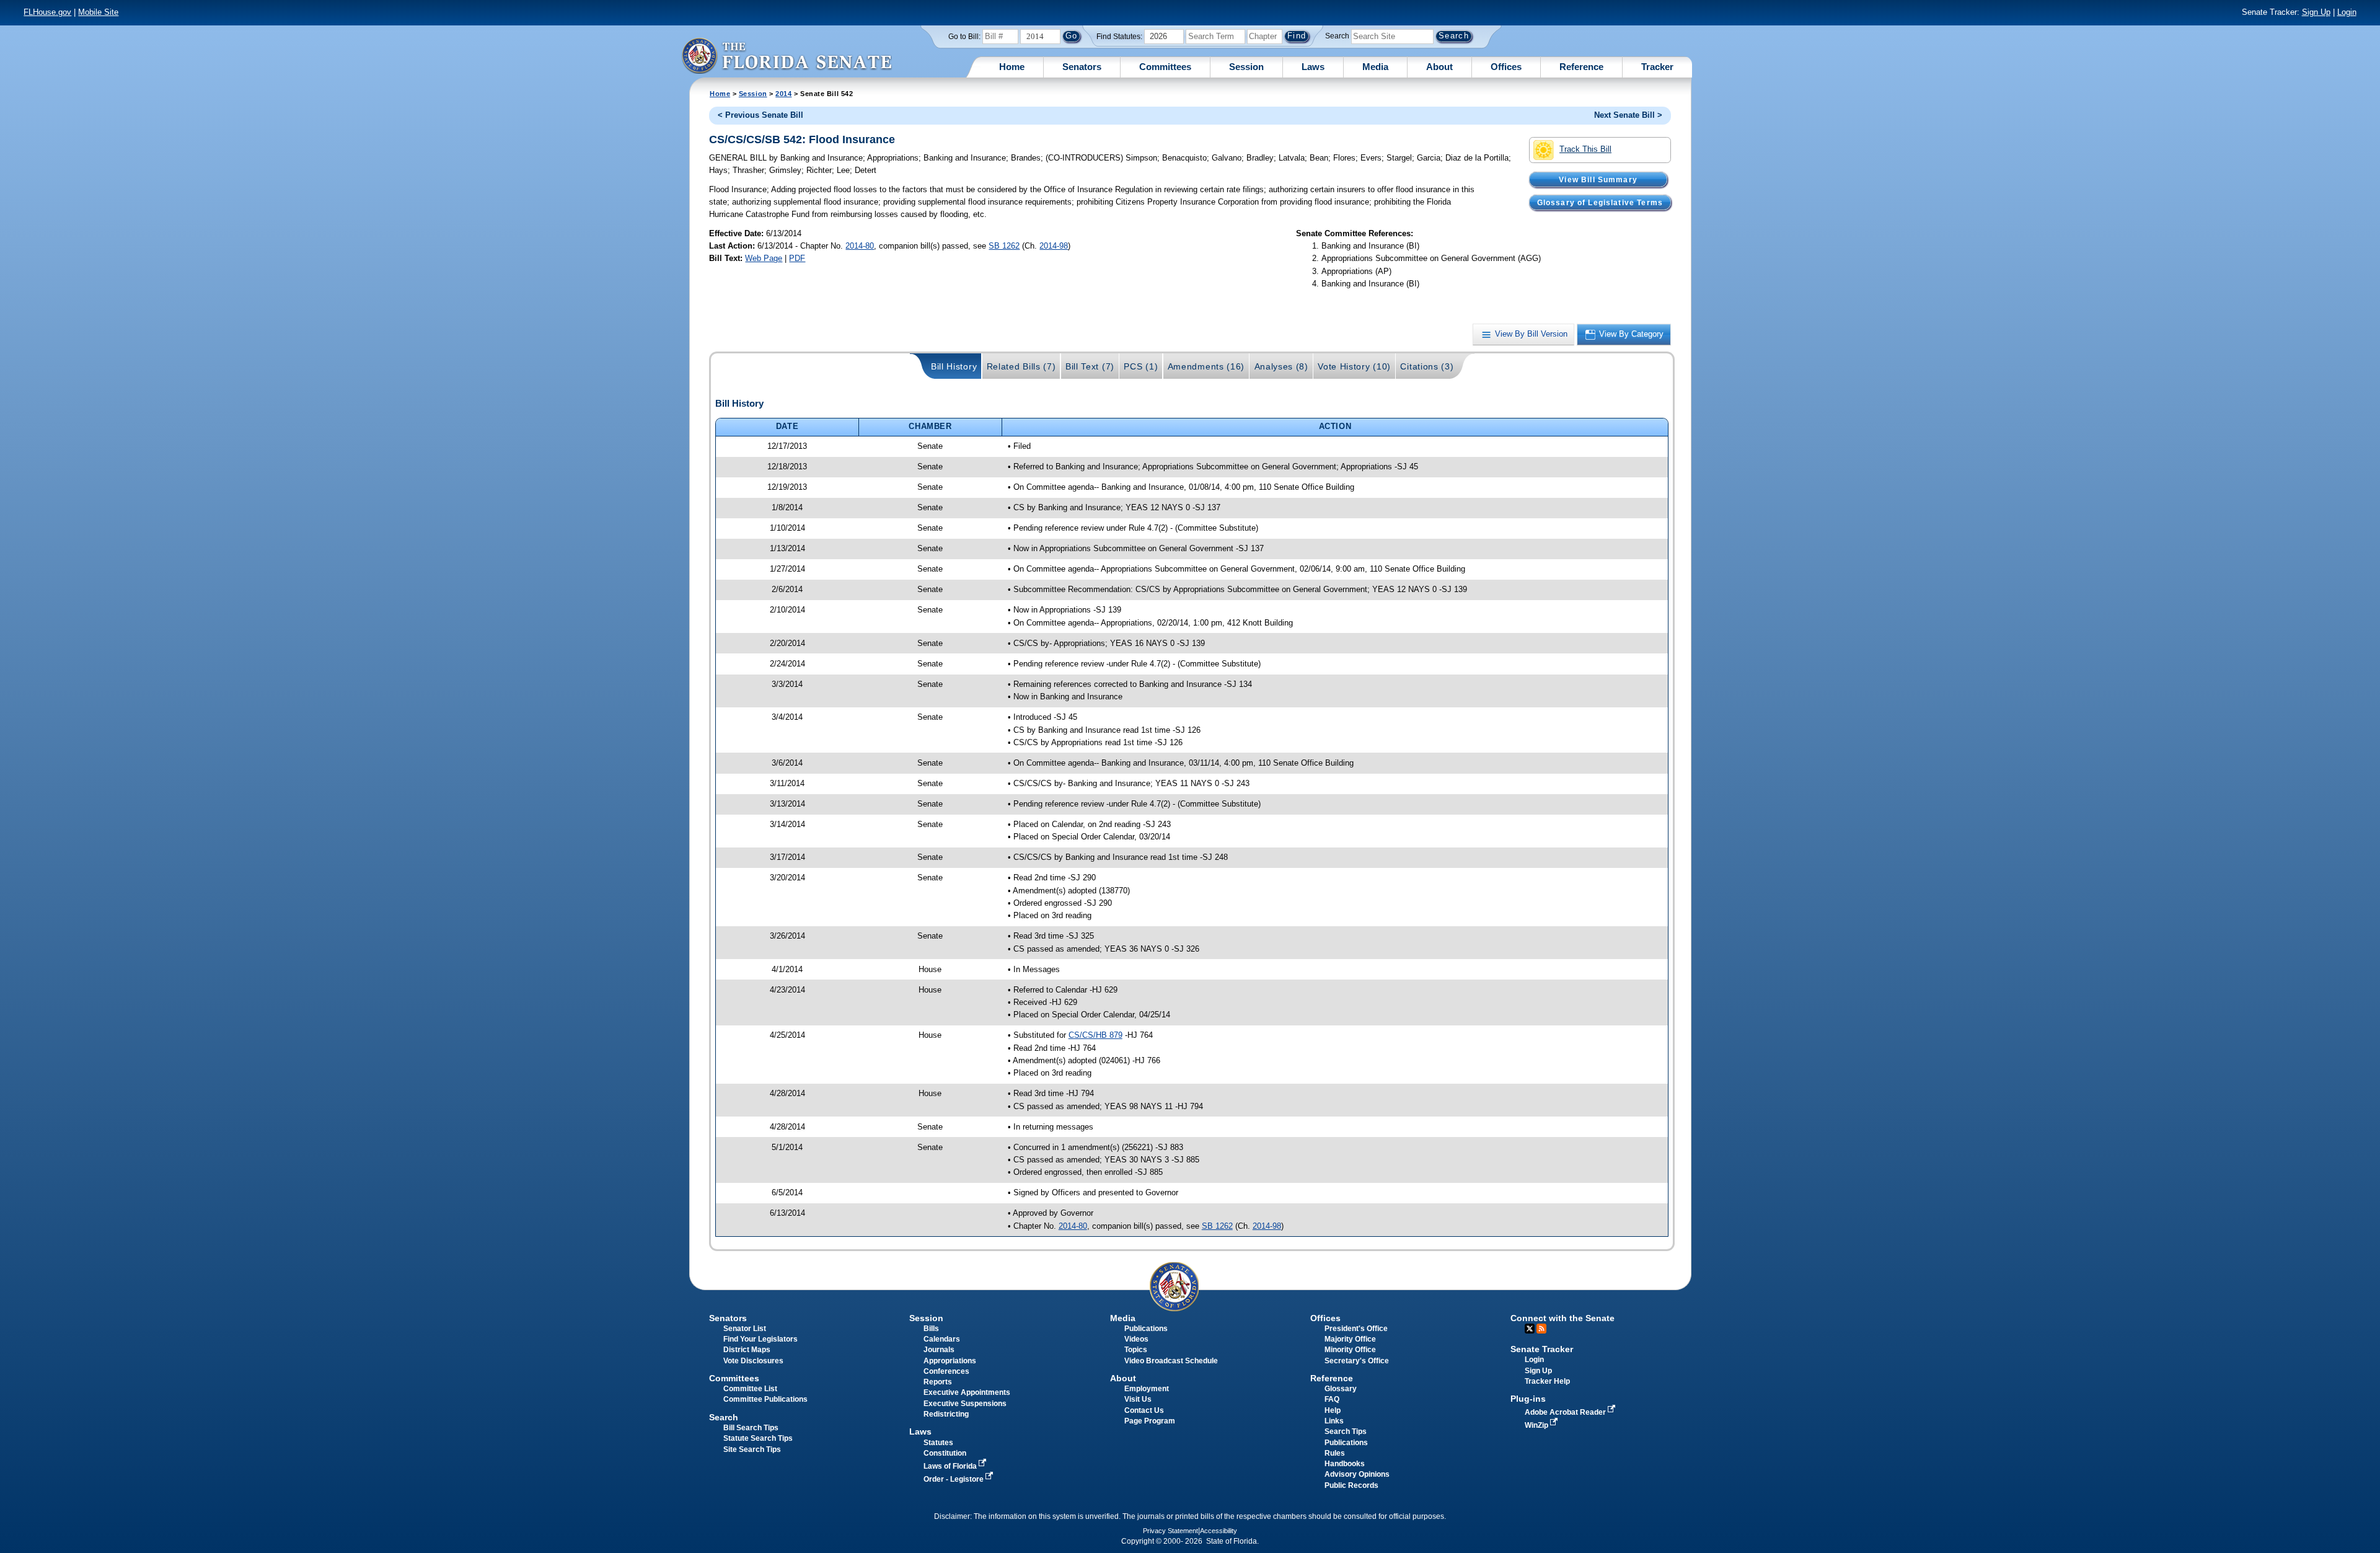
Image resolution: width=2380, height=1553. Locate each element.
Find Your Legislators (760, 1339)
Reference (1581, 67)
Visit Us (1138, 1399)
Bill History (954, 366)
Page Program (1150, 1421)
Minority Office (1350, 1350)
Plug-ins (1528, 1399)
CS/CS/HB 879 (1095, 1035)
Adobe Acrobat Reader (1566, 1412)
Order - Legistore (954, 1479)
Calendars (942, 1339)
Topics (1136, 1350)
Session (1246, 67)
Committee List (750, 1389)
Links (1334, 1421)
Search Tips (1346, 1431)
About (1439, 67)
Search (1337, 36)
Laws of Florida (951, 1466)
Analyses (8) (1281, 366)
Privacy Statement (1170, 1531)
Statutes (938, 1443)
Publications (1146, 1329)
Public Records (1351, 1485)
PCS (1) (1141, 366)
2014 (783, 94)
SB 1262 (1004, 246)
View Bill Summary (1598, 179)
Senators (1082, 67)
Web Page (764, 258)
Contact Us (1144, 1410)
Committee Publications (765, 1399)
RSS (1541, 1329)
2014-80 (860, 246)
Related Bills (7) (1021, 366)
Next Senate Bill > (1628, 115)
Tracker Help (1547, 1381)
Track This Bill (1585, 149)
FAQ (1332, 1399)
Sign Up (2316, 12)
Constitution (945, 1453)
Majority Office (1350, 1339)
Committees (1165, 67)
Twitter (1530, 1329)
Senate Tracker (1542, 1349)
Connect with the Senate (1562, 1318)
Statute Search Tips (758, 1438)
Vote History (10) (1354, 366)
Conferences (946, 1371)
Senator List (745, 1329)
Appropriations (950, 1361)
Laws (1313, 67)
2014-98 (1054, 246)
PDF (797, 258)
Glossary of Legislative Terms (1600, 202)
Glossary (1341, 1389)
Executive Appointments (967, 1392)
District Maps (747, 1350)
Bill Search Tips (751, 1428)
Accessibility (1219, 1531)
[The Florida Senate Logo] (787, 55)
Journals (939, 1350)
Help (1333, 1410)
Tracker (1657, 67)
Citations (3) (1427, 366)
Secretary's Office (1357, 1361)
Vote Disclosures (753, 1361)
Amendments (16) (1206, 366)
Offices (1506, 67)
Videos (1136, 1339)
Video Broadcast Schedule (1171, 1361)
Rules (1335, 1453)
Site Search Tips (752, 1449)
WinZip (1537, 1425)
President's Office (1356, 1329)
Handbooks (1345, 1464)
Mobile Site (98, 12)
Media (1375, 67)
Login (2347, 12)
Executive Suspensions (965, 1404)
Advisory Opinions (1357, 1474)
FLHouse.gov (47, 12)
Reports (938, 1382)
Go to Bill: (964, 37)
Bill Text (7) (1090, 366)
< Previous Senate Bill (760, 115)
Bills (931, 1329)
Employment (1147, 1389)
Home (1012, 67)
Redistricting (946, 1414)
